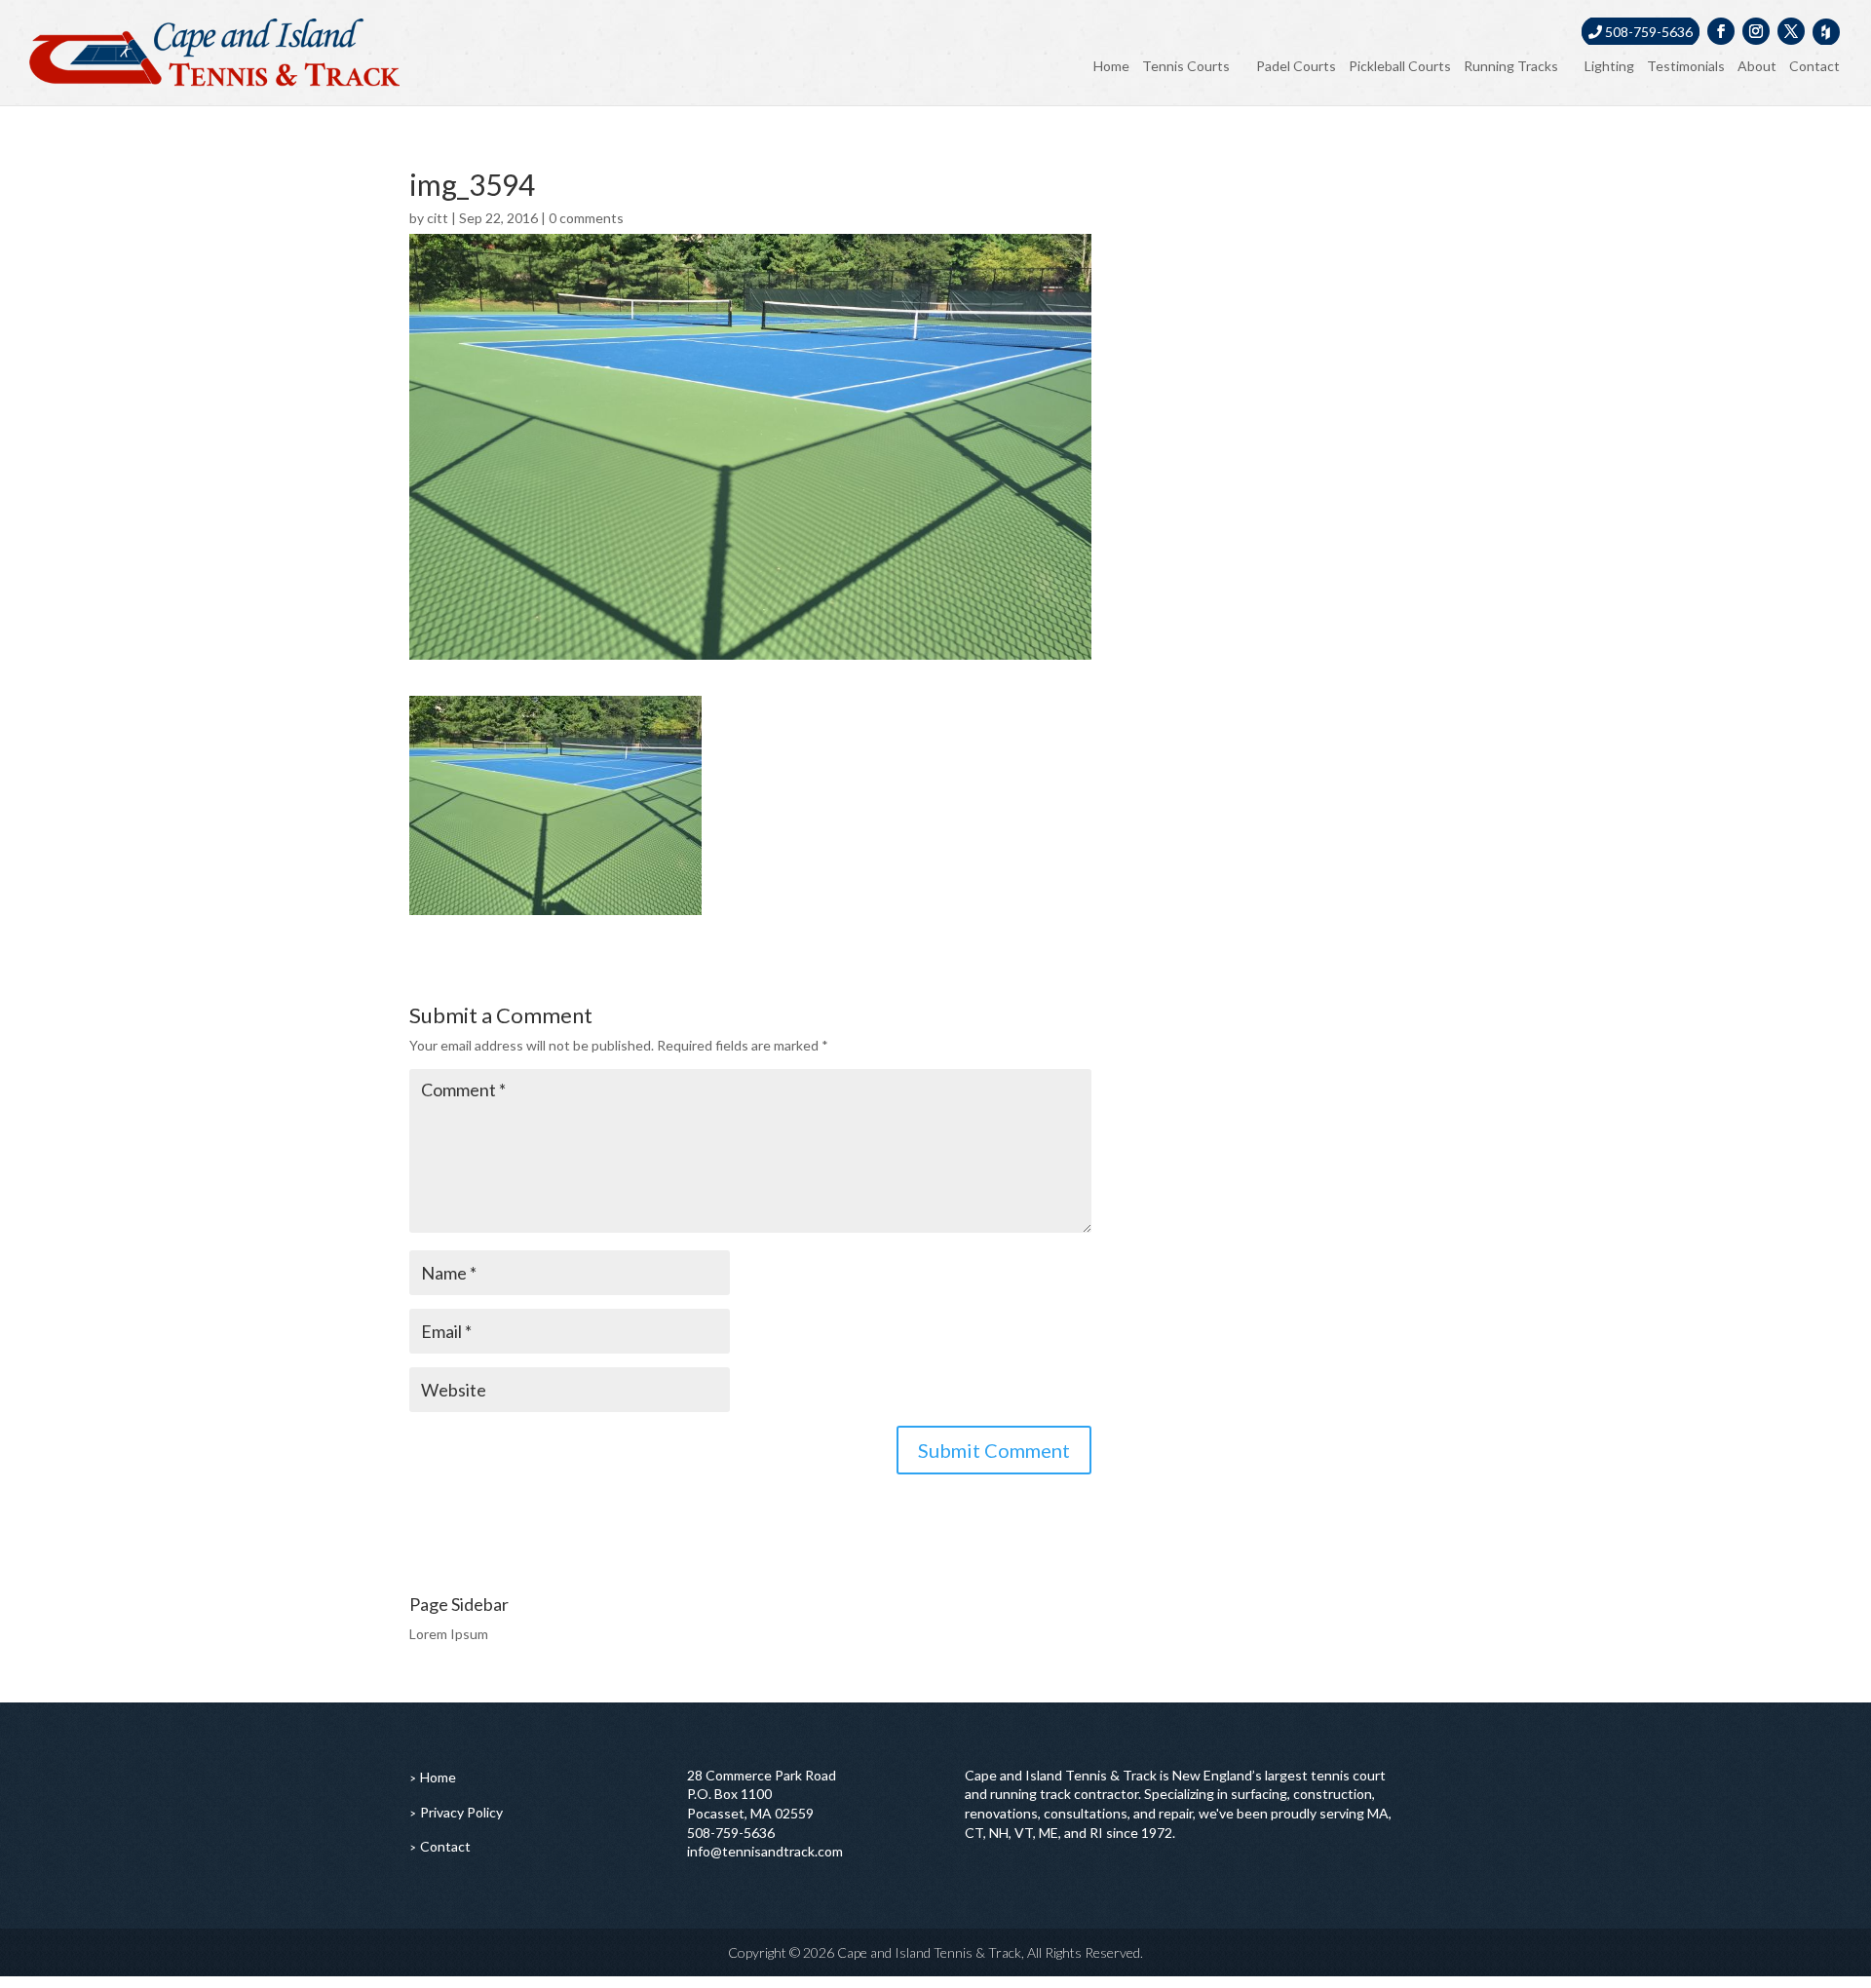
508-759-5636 (1647, 32)
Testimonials (1686, 66)
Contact (1814, 66)
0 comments (586, 218)
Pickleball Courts (1400, 66)
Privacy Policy (461, 1812)
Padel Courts (1296, 66)
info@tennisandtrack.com (765, 1851)
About (1757, 66)
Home (1111, 66)
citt (438, 218)
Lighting (1609, 66)
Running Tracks (1511, 66)
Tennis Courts (1186, 66)
